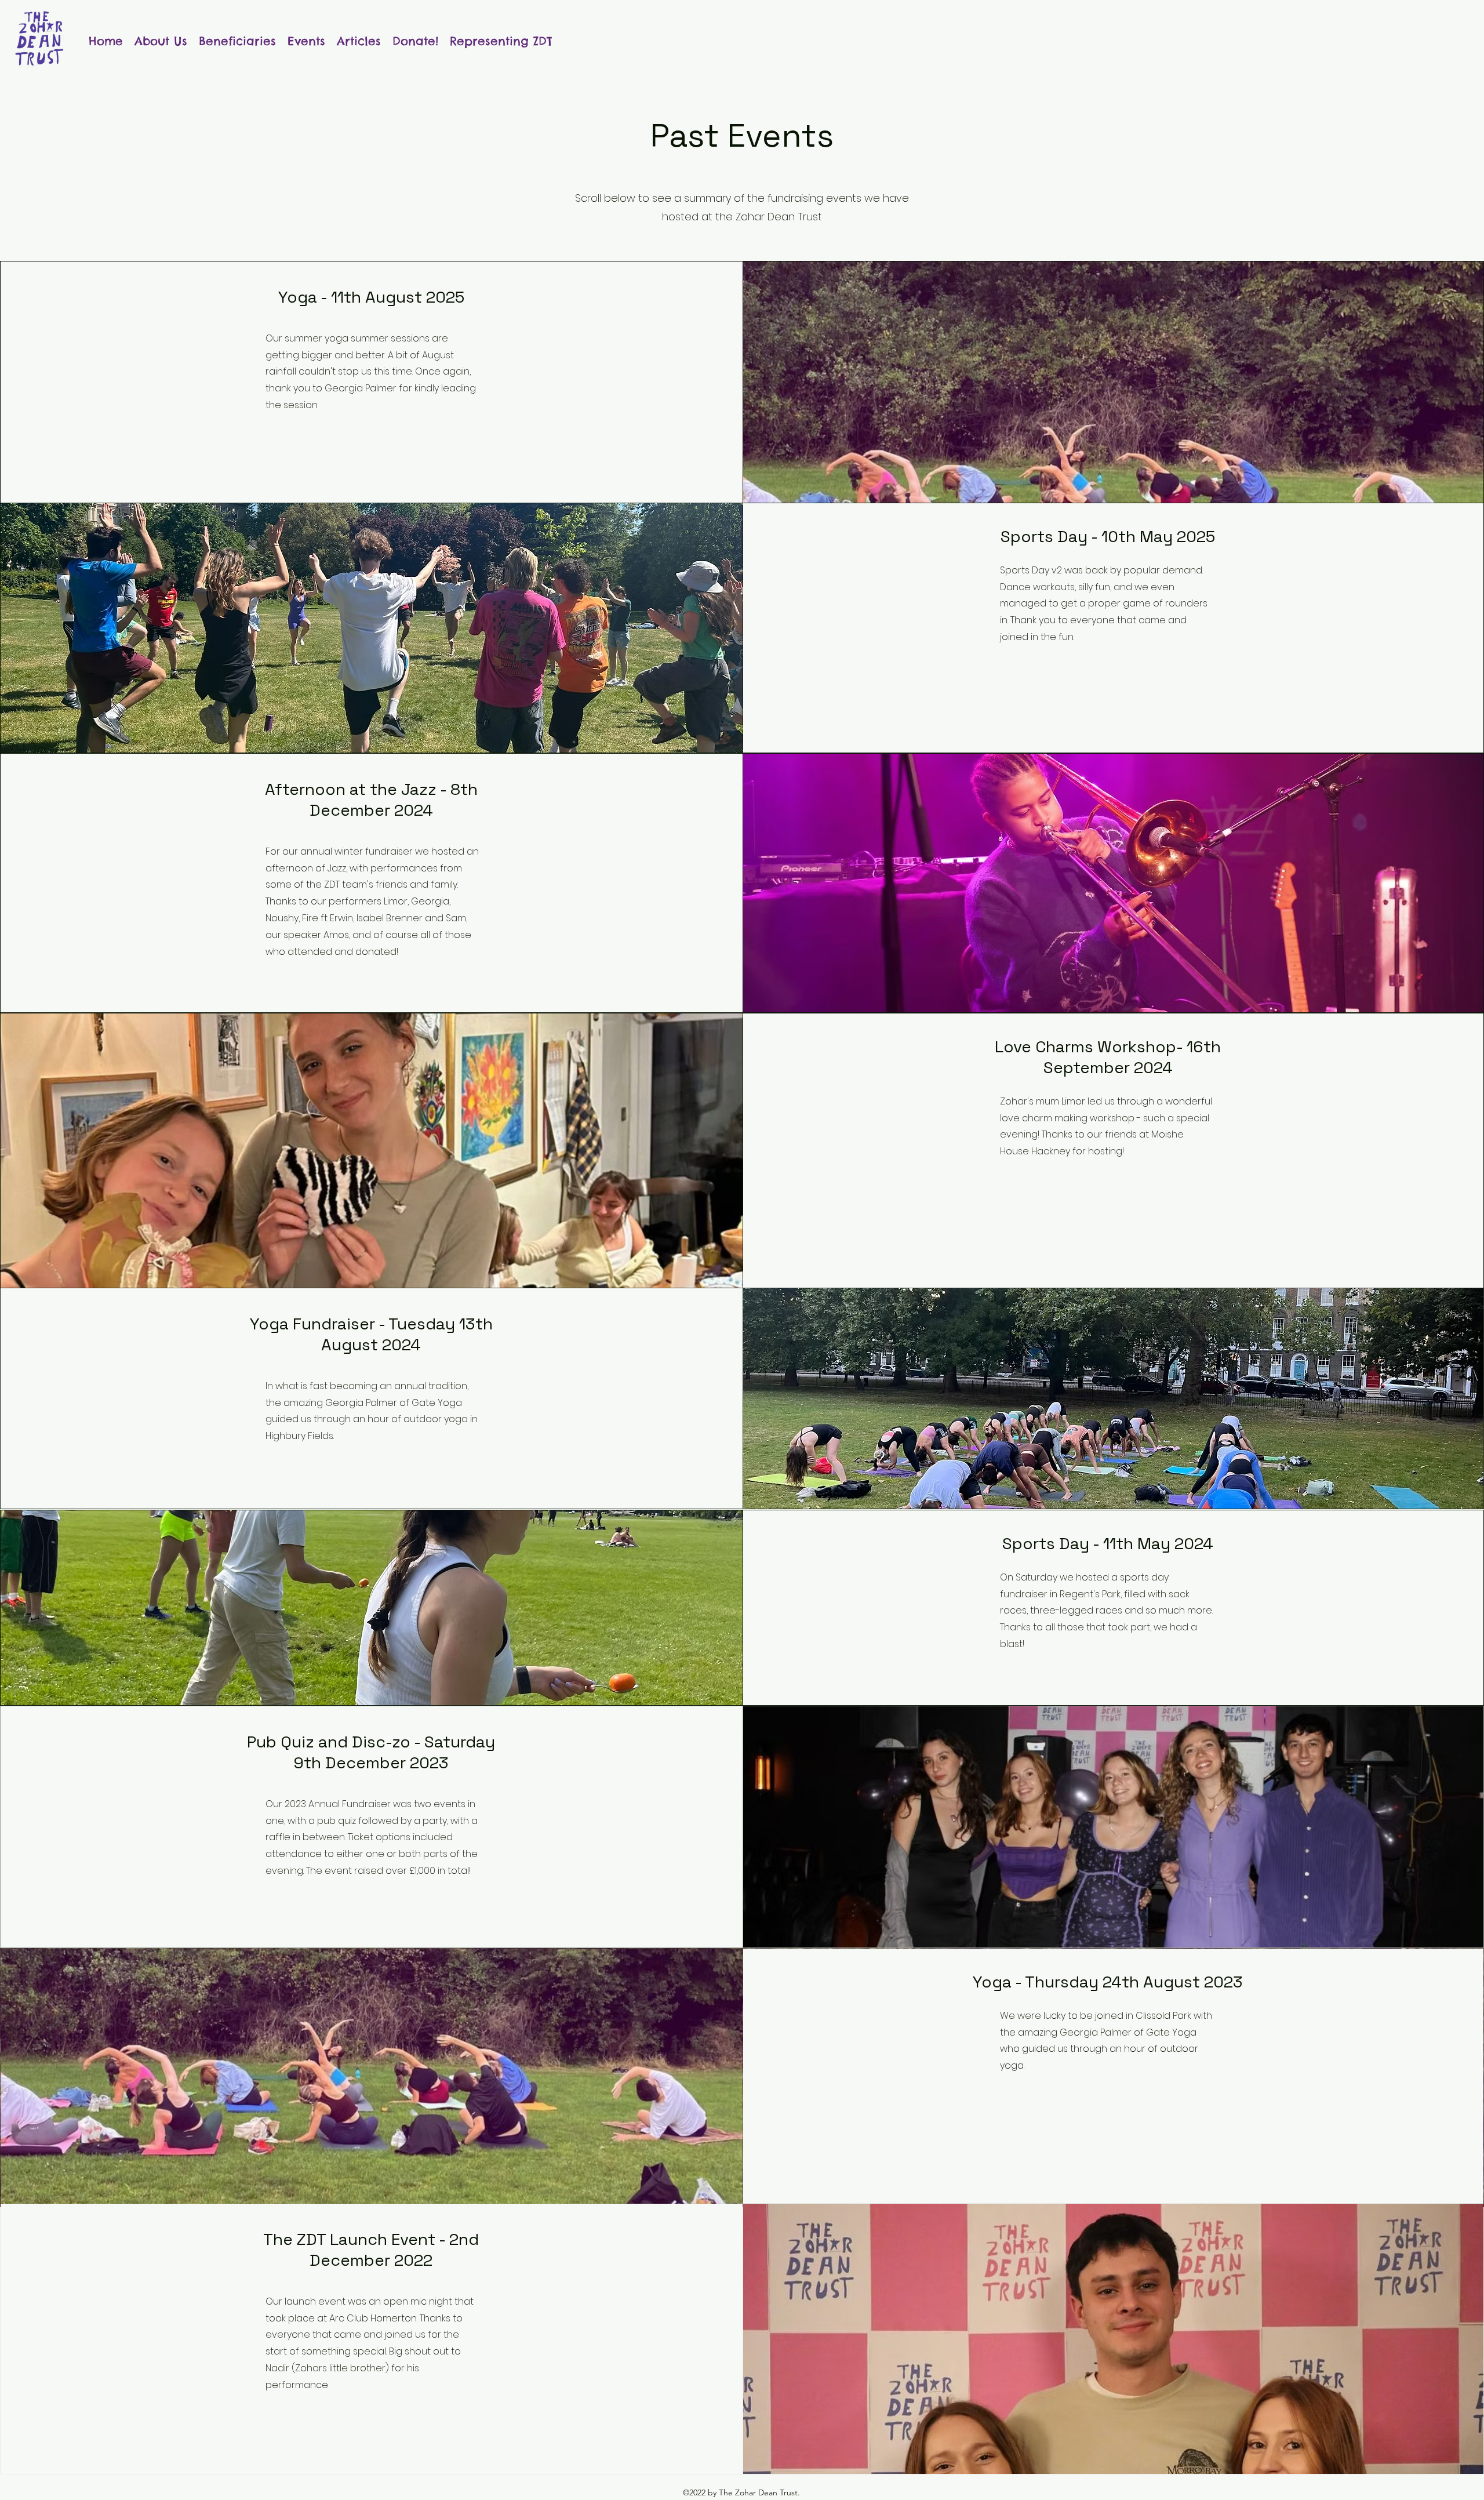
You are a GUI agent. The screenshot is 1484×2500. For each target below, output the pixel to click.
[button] (237, 39)
